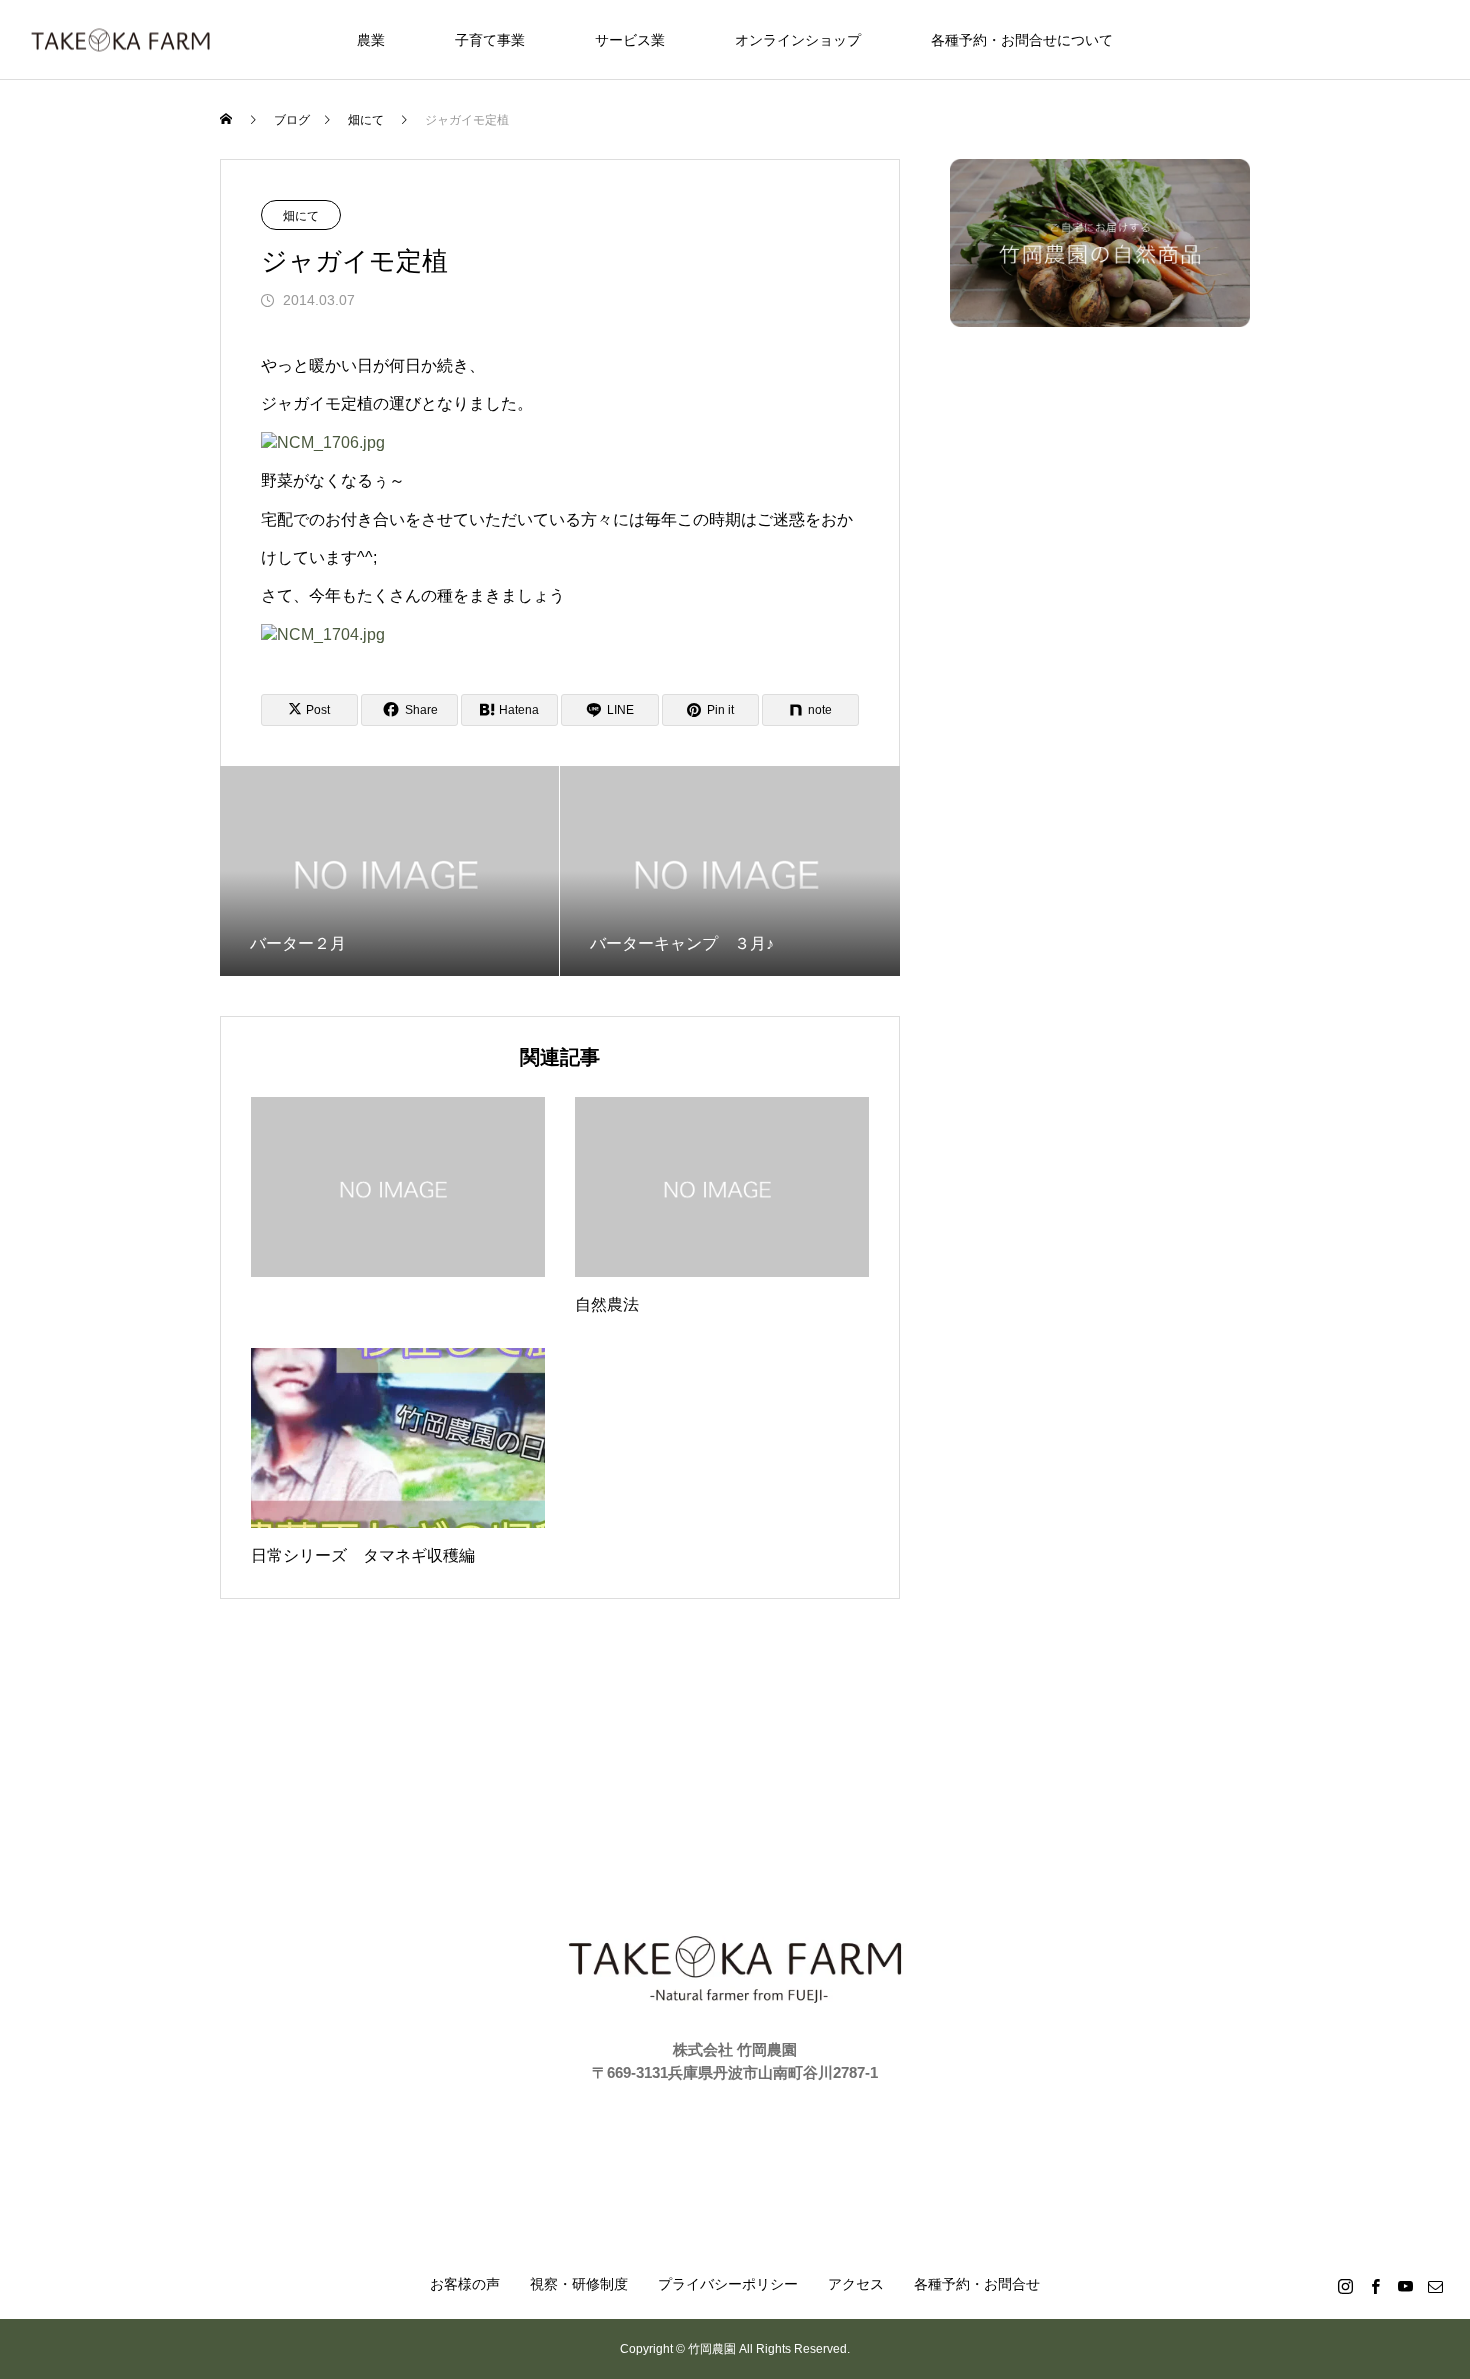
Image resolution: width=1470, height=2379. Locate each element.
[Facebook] (1375, 2286)
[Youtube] (1405, 2286)
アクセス (856, 2284)
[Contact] (1435, 2286)
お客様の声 (465, 2284)
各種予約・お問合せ (977, 2284)
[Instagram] (1345, 2286)
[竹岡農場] (120, 39)
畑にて (301, 216)
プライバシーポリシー (728, 2284)
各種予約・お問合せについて (1022, 40)
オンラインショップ (798, 40)
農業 (371, 40)
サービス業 (630, 40)
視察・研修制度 (579, 2284)
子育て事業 (490, 40)
